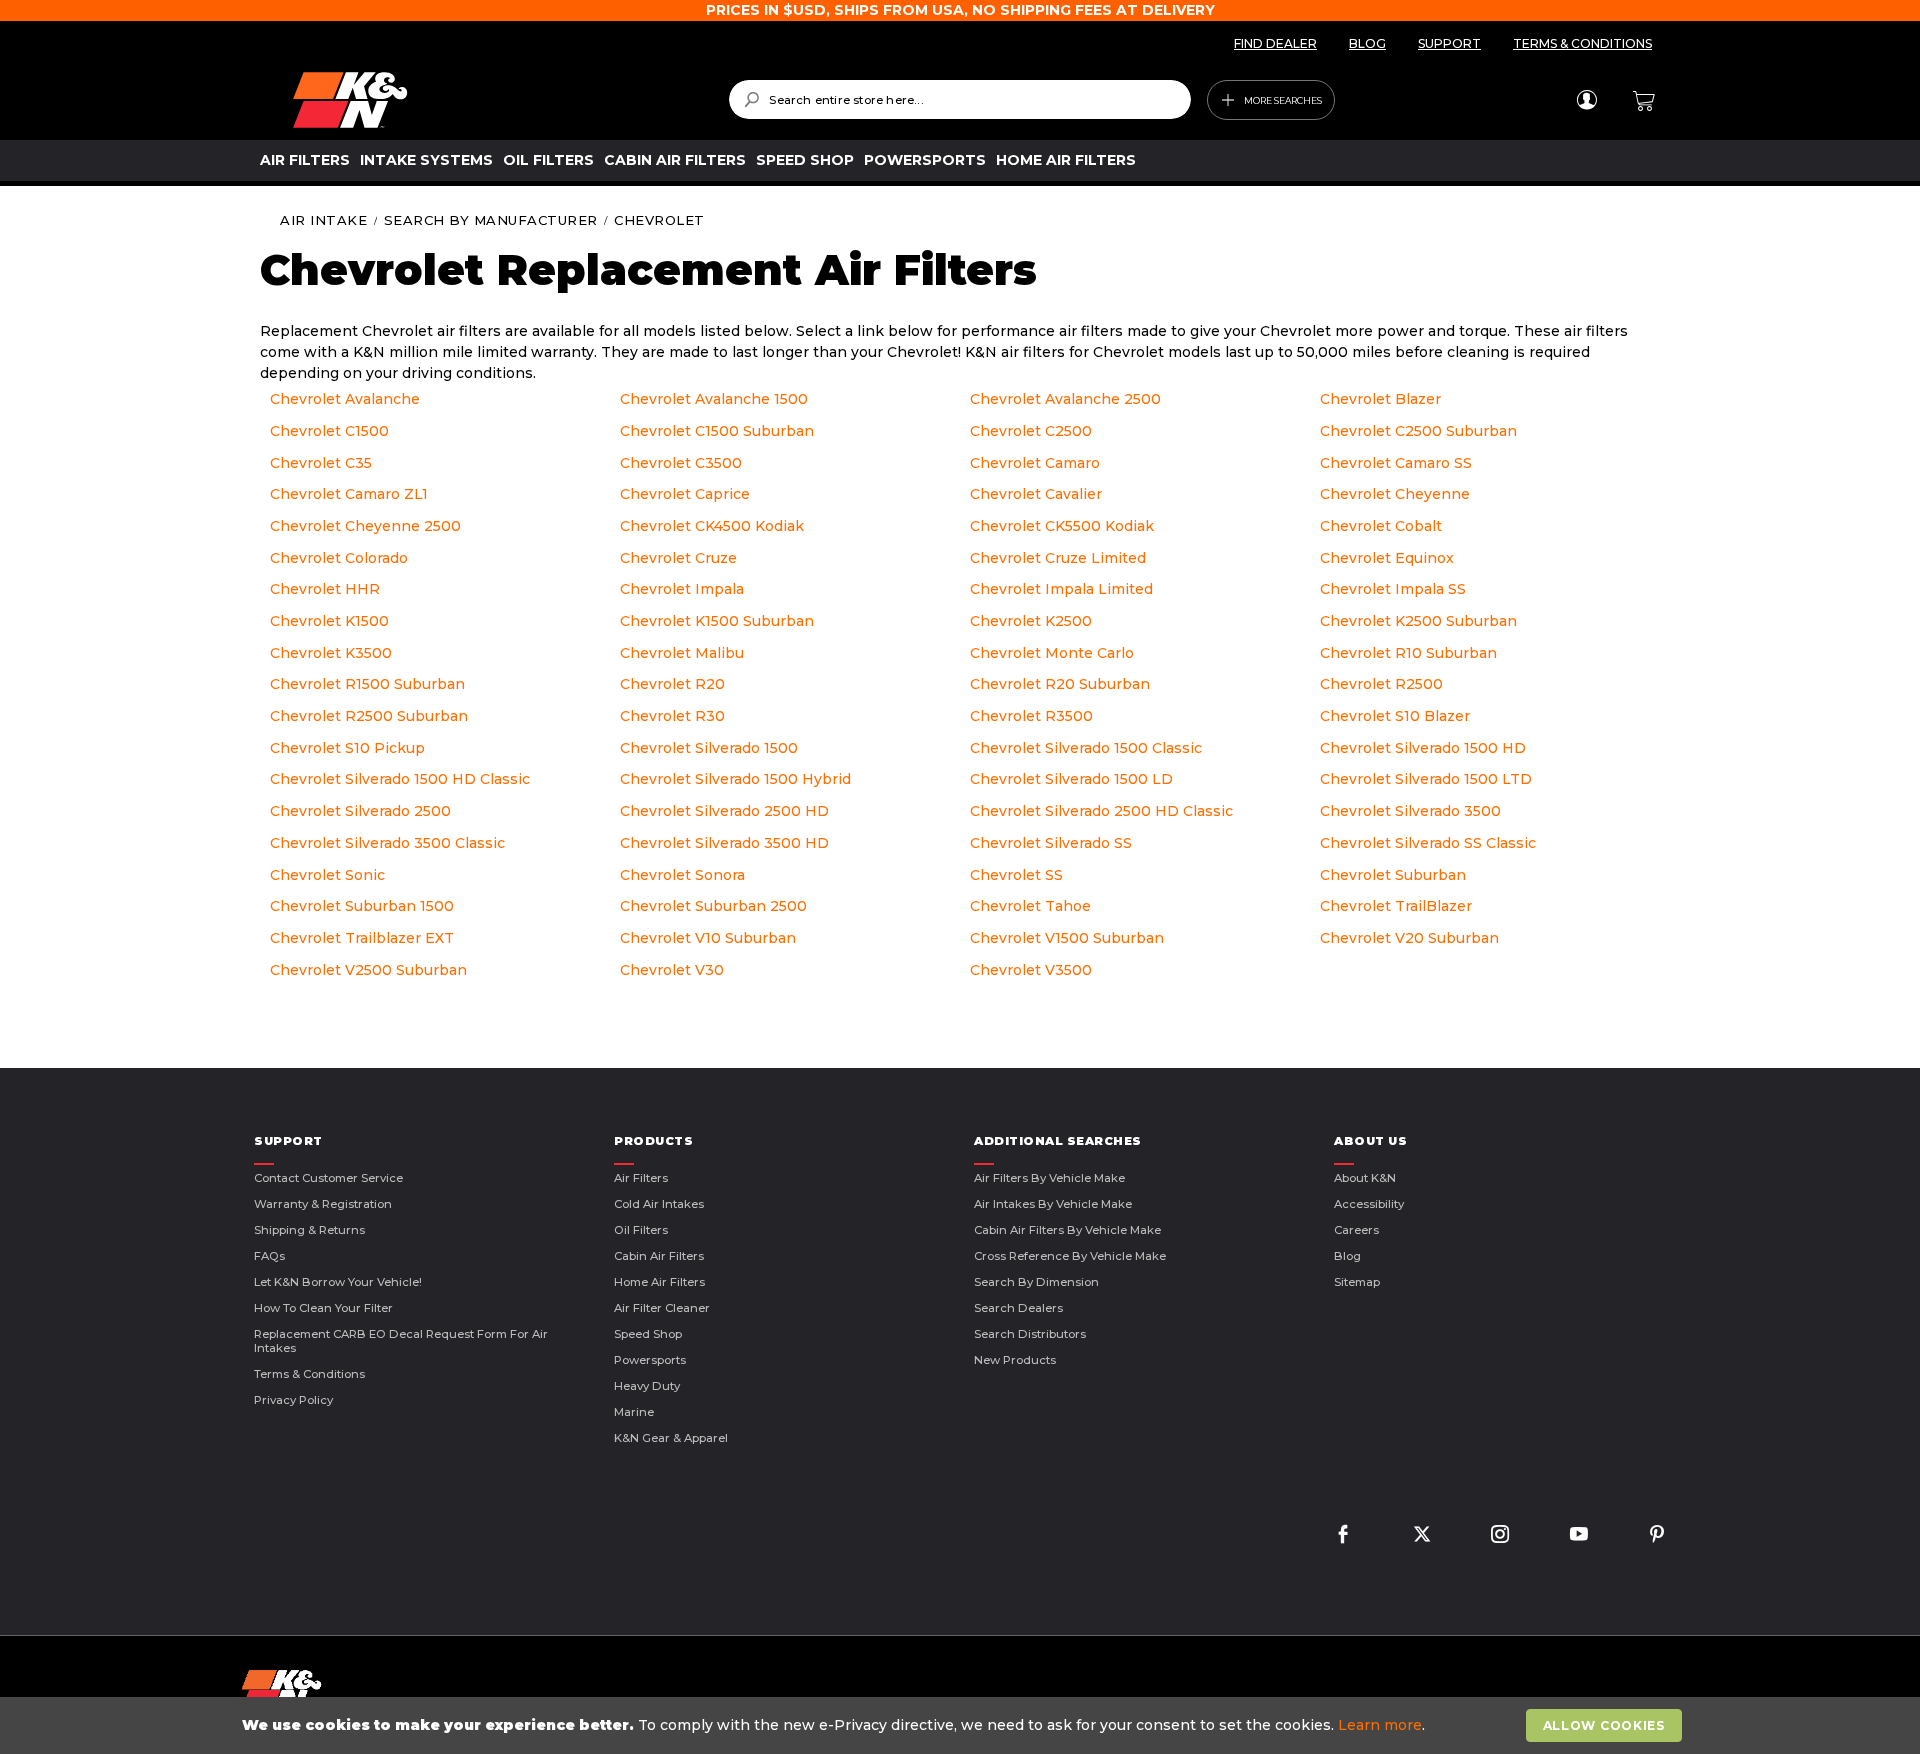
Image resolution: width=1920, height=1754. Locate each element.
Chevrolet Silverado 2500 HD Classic (1101, 811)
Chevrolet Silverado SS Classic (1428, 843)
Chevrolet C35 (321, 463)
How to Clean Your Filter (323, 1308)
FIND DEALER (1275, 43)
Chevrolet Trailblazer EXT (362, 938)
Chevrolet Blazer (1380, 399)
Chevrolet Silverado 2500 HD (724, 811)
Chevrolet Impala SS (1393, 589)
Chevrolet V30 (672, 970)
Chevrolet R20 (672, 684)
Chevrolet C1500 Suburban (717, 431)
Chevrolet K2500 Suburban (1418, 621)
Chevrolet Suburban (1393, 875)
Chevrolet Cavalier (1036, 494)
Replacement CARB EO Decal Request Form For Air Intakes (401, 1341)
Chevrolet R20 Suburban (1060, 684)
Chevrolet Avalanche (345, 399)
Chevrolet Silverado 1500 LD (1071, 779)
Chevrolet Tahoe (1030, 906)
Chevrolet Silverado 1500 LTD (1426, 779)
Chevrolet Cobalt (1381, 526)
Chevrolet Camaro (1035, 463)
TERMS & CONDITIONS (1582, 43)
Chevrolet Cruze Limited (1058, 558)
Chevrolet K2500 (1031, 621)
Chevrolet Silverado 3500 (1410, 811)
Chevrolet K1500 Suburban (717, 621)
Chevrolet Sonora (682, 875)
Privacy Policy (293, 1400)
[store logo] (496, 100)
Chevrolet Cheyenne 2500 (365, 526)
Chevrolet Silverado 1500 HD (1423, 748)
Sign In (1586, 100)
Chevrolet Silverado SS (1051, 843)
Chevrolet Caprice (685, 494)
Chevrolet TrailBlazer (1396, 906)
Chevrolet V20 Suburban (1409, 938)
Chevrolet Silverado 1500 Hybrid (735, 779)
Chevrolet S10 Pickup (347, 748)
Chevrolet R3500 (1031, 716)
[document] (962, 1725)
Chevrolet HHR (325, 589)
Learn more (1380, 1725)
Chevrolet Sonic (327, 875)
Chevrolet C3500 (681, 463)
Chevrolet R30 (672, 716)
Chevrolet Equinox (1387, 558)
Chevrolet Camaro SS (1396, 463)
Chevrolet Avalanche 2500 (1065, 399)
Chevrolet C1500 (329, 431)
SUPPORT (1449, 43)
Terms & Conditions (309, 1374)
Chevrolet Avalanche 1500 (714, 399)
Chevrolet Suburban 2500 (713, 906)
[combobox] (959, 99)
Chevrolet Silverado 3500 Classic (387, 843)
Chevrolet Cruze (678, 558)
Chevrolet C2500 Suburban (1418, 431)
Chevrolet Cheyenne (1395, 494)
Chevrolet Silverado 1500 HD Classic (400, 779)
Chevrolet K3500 (331, 653)
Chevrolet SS (1016, 875)
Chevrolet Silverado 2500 (360, 811)
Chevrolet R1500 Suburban (367, 684)
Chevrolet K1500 (329, 621)
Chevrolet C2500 (1031, 431)
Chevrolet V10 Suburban (708, 938)
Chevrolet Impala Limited (1061, 589)
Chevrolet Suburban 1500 (362, 906)
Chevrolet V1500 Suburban (1067, 938)
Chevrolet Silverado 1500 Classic (1086, 748)
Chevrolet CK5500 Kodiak (1062, 526)
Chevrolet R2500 (1381, 684)
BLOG (1367, 43)
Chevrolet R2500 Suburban (369, 716)
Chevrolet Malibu (682, 653)
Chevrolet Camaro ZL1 (349, 494)
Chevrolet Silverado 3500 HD (724, 843)
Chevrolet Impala (682, 589)
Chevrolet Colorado (339, 558)
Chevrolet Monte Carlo (1052, 653)
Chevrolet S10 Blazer (1395, 716)
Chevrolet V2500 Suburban (368, 970)
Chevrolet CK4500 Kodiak (712, 526)
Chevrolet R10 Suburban (1408, 653)
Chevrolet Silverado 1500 (709, 748)
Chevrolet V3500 (1031, 970)
